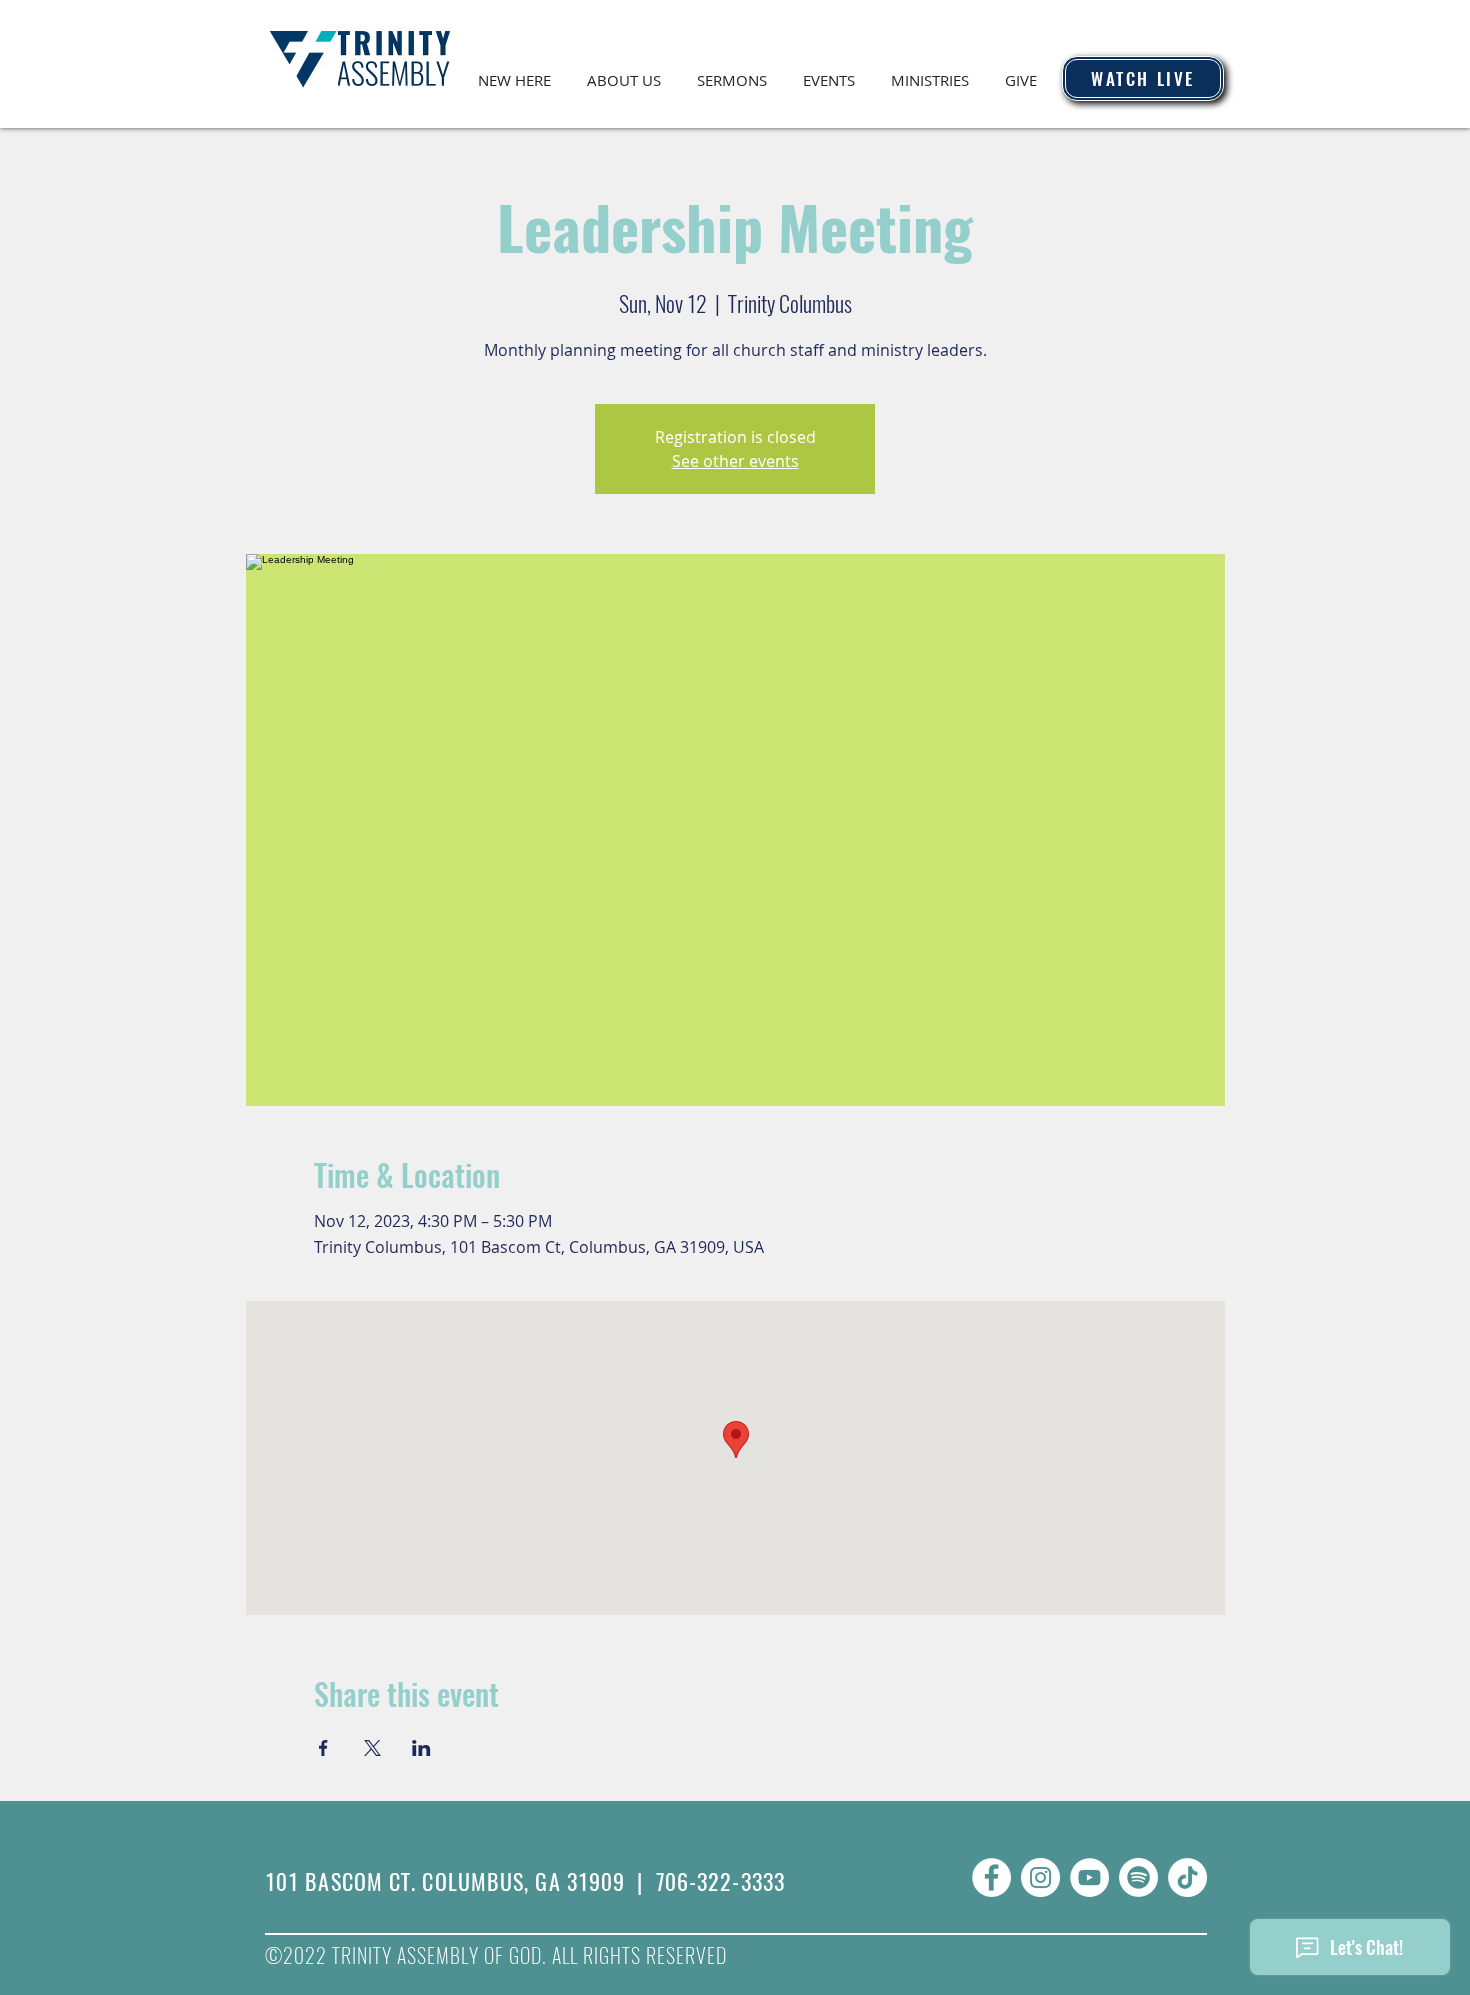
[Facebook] (991, 1877)
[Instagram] (1040, 1877)
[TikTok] (1187, 1877)
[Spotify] (1138, 1877)
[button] (624, 71)
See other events (735, 461)
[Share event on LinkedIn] (421, 1748)
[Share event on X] (372, 1748)
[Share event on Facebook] (323, 1748)
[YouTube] (1089, 1877)
